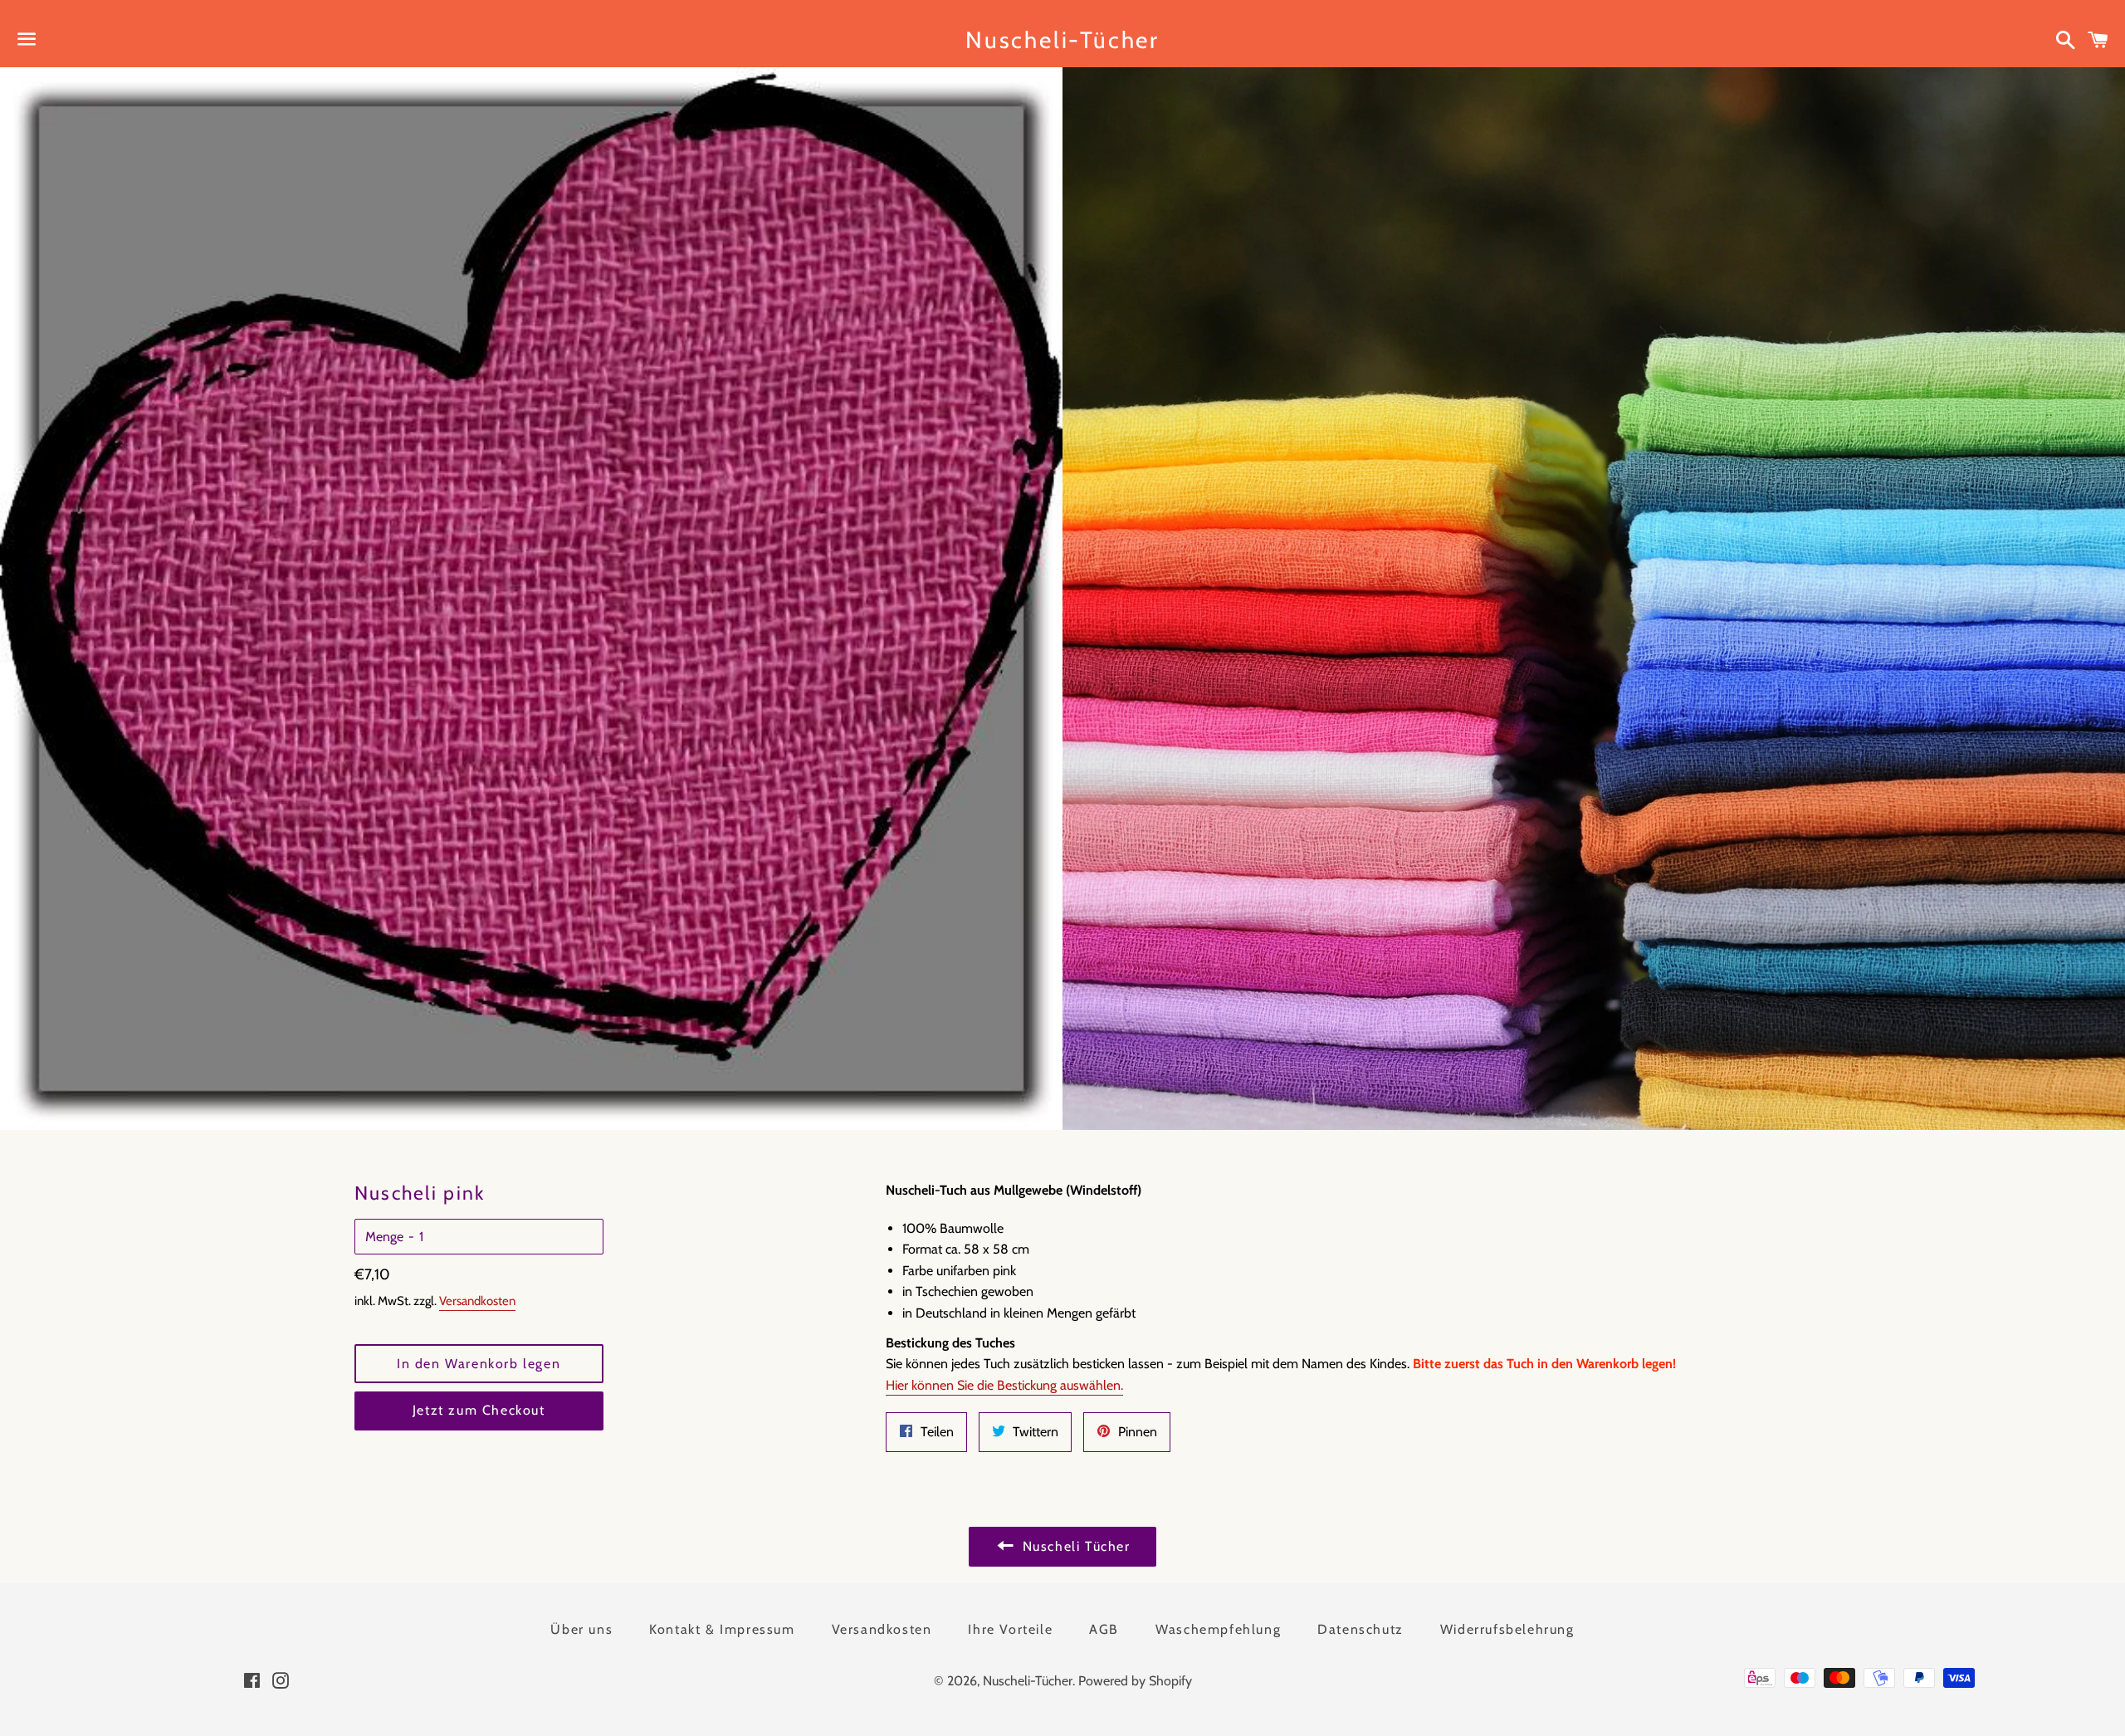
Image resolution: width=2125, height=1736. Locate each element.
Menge (384, 1237)
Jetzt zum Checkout (479, 1410)
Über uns (581, 1629)
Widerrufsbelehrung (1507, 1629)
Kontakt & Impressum (722, 1629)
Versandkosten (477, 1301)
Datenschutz (1360, 1629)
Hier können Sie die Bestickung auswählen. (1004, 1385)
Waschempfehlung (1218, 1629)
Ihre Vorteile (1010, 1629)
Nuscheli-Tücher (1062, 40)
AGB (1104, 1629)
